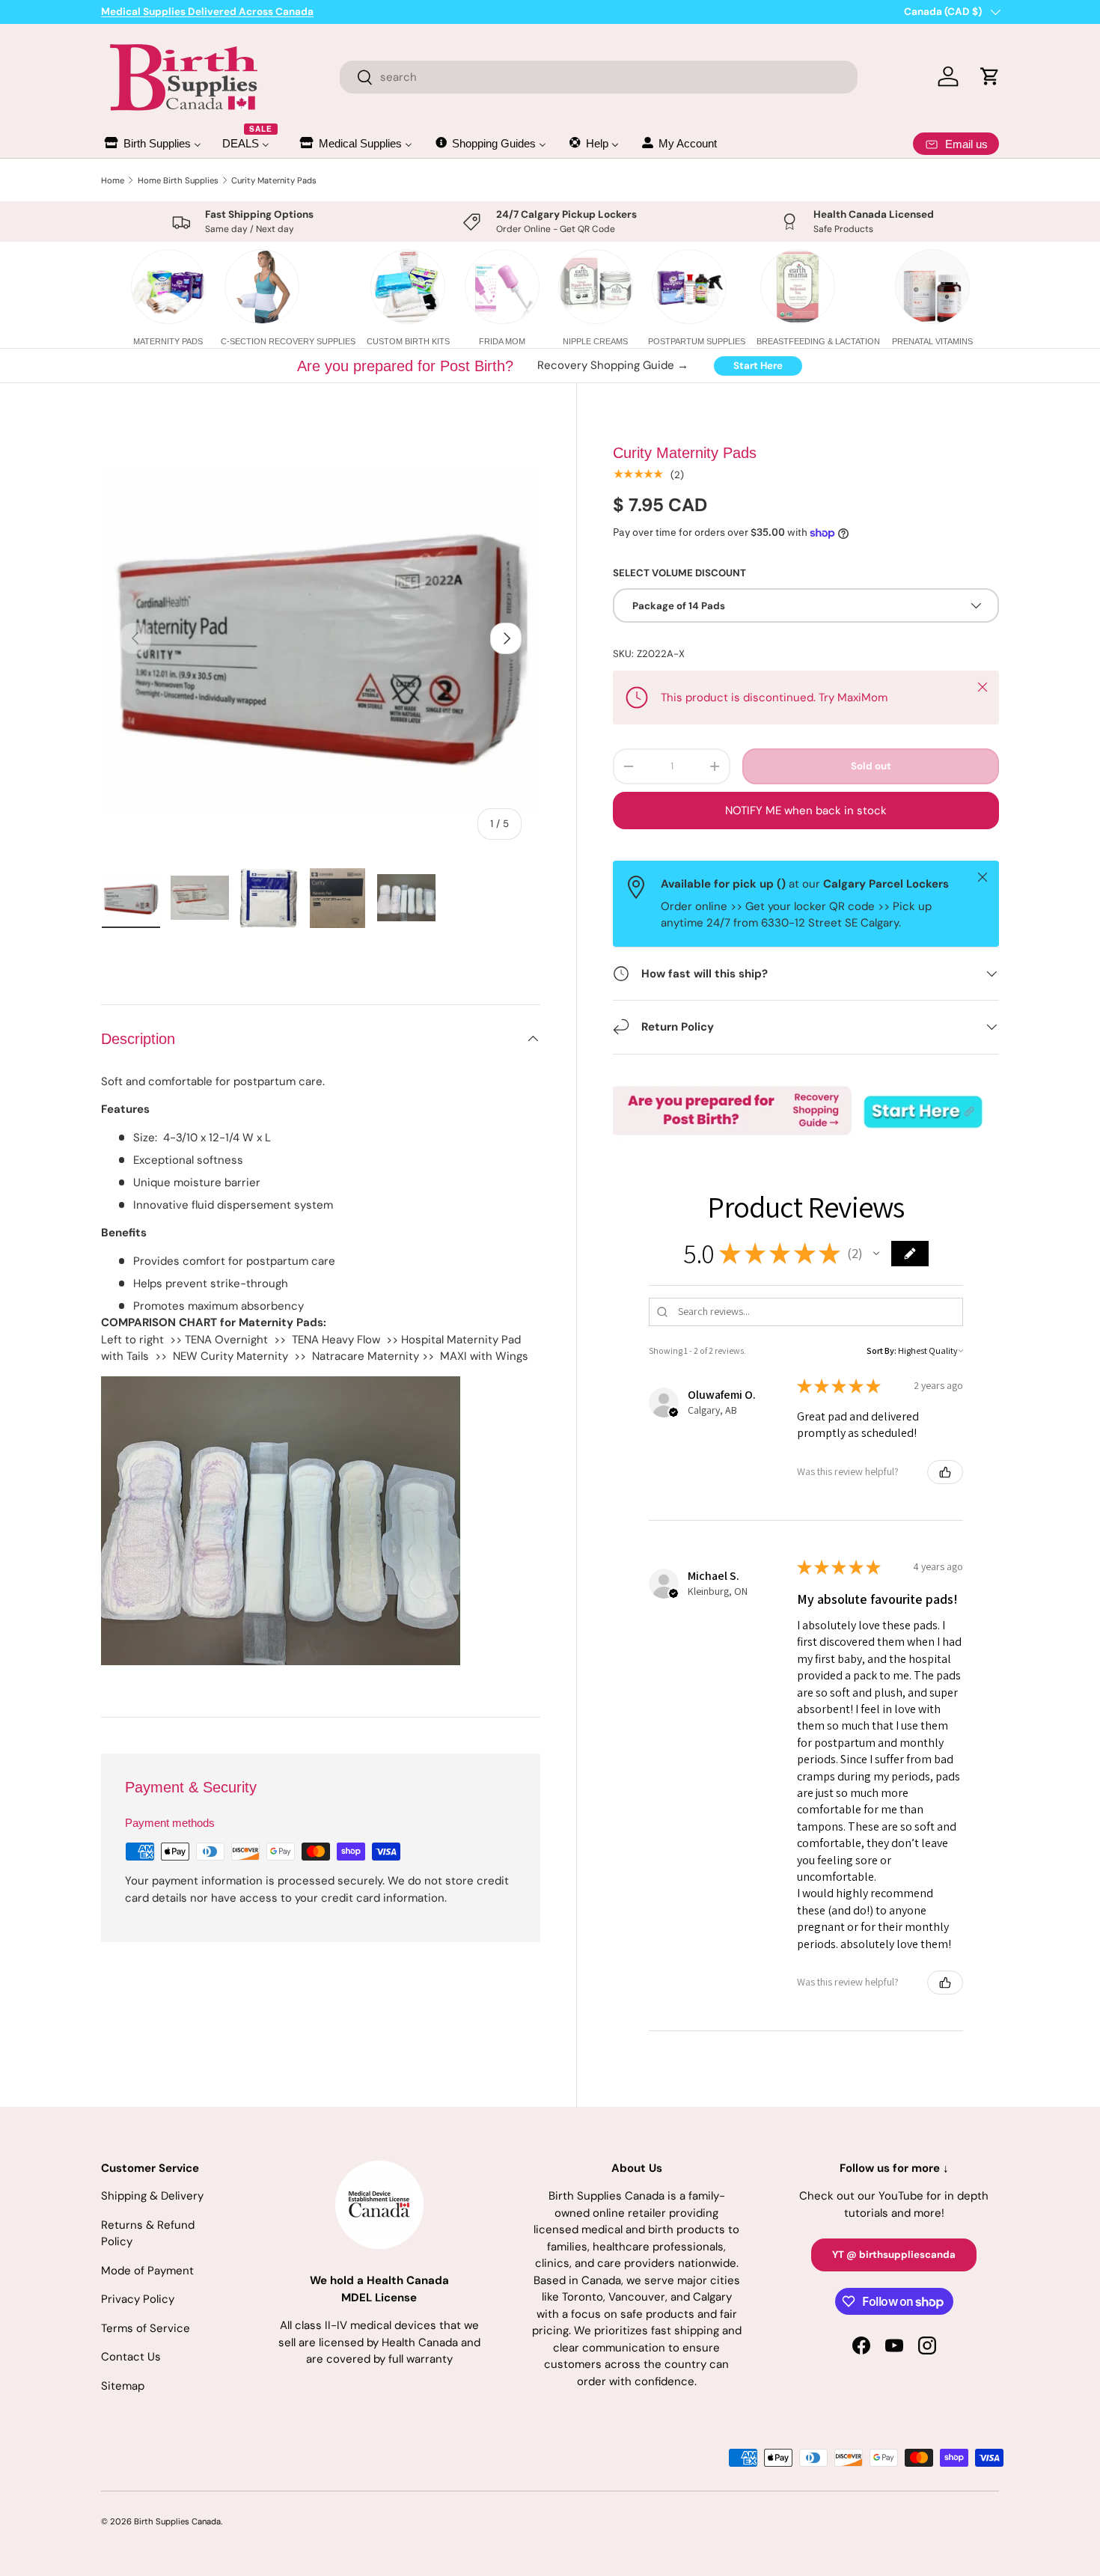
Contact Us (131, 2357)
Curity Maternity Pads (274, 180)
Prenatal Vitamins (932, 341)
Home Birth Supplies (178, 180)
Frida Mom (502, 341)
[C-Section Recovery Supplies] (262, 287)
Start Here (758, 366)
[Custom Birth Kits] (408, 287)
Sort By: (881, 1350)
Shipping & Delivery (152, 2196)
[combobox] (599, 77)
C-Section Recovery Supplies (288, 341)
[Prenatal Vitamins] (932, 287)
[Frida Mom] (502, 287)
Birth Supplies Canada (177, 2521)
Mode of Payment (147, 2271)
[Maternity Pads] (168, 287)
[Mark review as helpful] (945, 1472)
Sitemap (123, 2386)
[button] (876, 1254)
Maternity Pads (168, 341)
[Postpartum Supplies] (689, 287)
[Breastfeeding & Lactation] (798, 287)
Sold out (871, 766)
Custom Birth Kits (408, 341)
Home (113, 180)
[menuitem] (152, 143)
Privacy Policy (138, 2299)
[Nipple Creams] (596, 287)
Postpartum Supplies (697, 341)
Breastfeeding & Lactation (818, 341)
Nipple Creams (595, 341)
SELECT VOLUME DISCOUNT (679, 573)
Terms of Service (146, 2328)
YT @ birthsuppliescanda (894, 2255)
